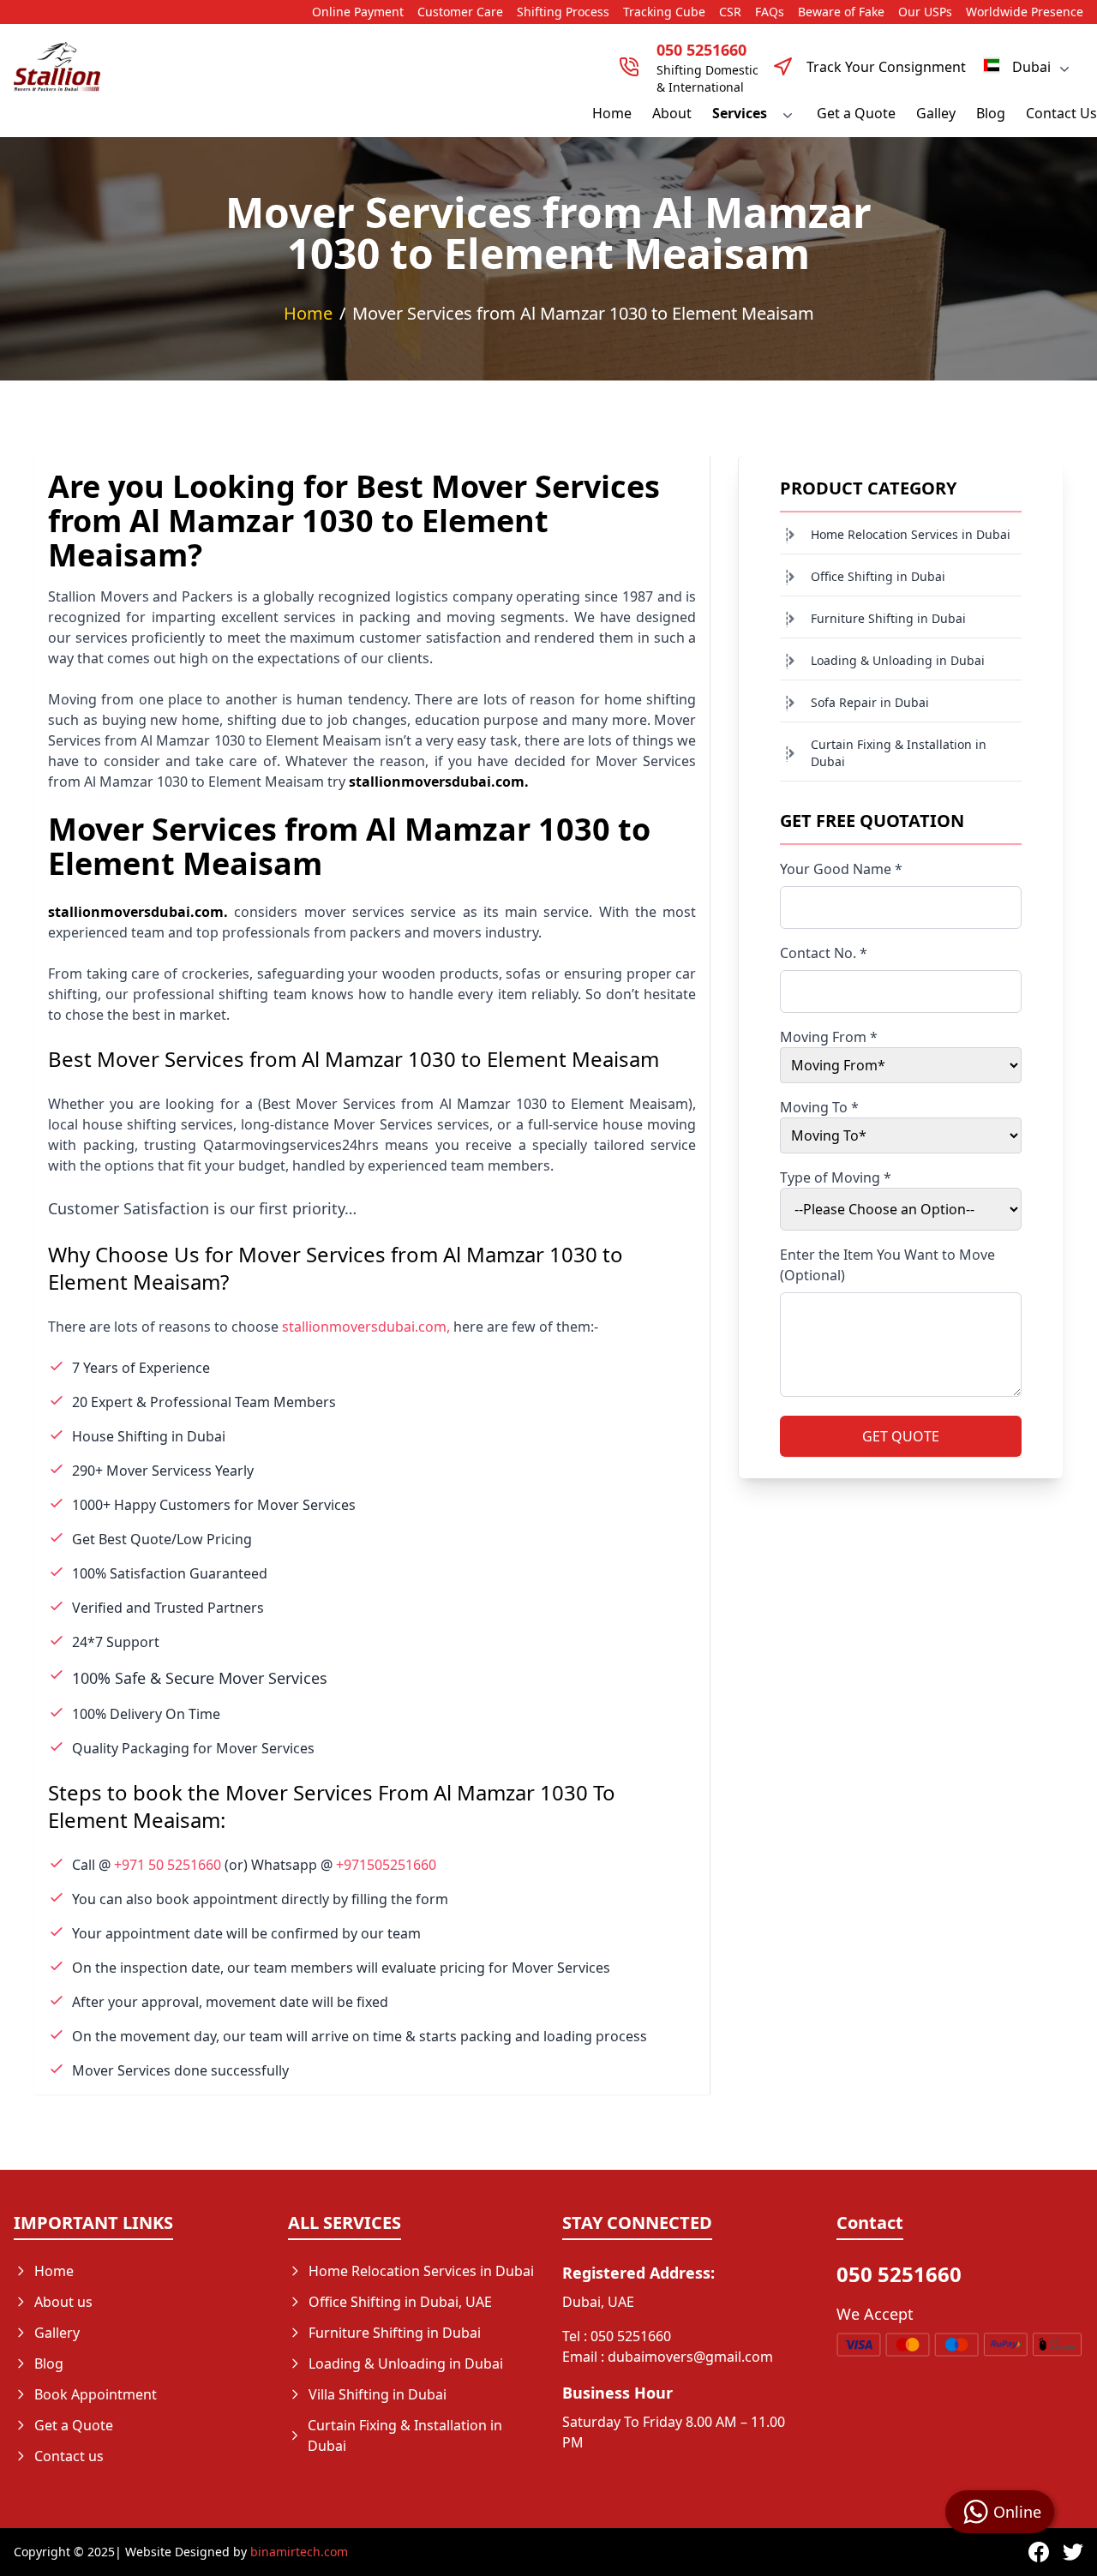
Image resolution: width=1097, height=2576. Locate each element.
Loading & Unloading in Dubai (898, 660)
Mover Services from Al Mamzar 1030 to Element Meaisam (583, 313)
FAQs (770, 12)
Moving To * (819, 1107)
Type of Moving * (836, 1177)
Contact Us (1061, 113)
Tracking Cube (664, 12)
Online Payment (358, 12)
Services (740, 113)
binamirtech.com (299, 2552)
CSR (730, 12)
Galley (936, 113)
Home (612, 113)
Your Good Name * (841, 869)
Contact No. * (824, 953)
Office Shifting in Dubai (878, 576)
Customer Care (460, 12)
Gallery (57, 2333)
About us (63, 2302)
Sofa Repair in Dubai (870, 702)
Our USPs (925, 12)
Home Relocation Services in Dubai (911, 534)
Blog (991, 113)
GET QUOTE (901, 1436)
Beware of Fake (841, 12)
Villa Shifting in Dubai (378, 2394)
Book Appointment (96, 2394)
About (672, 113)
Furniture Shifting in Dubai (888, 618)
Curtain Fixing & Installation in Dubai (899, 753)
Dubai (1031, 67)
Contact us (69, 2456)
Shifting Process (563, 12)
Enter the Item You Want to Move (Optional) (887, 1265)
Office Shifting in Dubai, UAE (400, 2302)
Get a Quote (856, 113)
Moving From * (829, 1037)
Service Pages (353, 2477)
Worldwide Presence (1025, 12)
